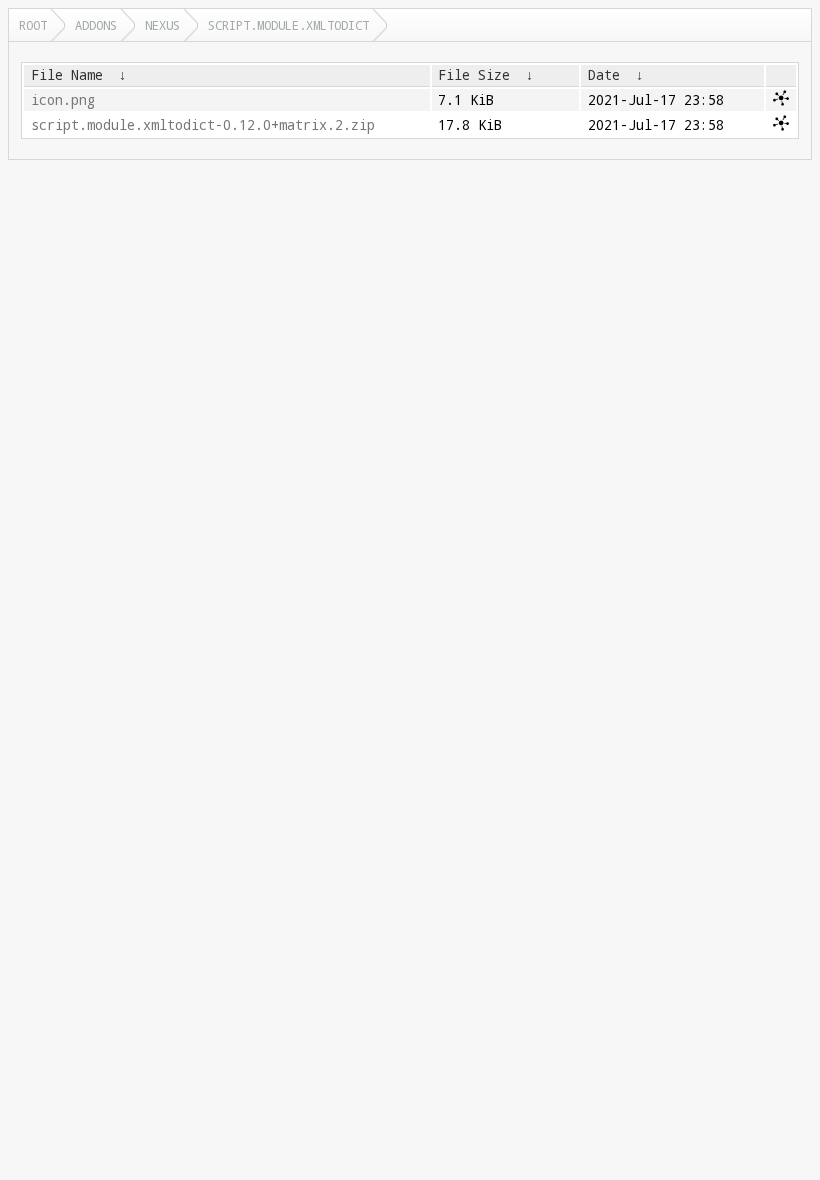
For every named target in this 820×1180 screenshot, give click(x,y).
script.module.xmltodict (288, 25)
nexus (162, 25)
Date (604, 75)
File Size (474, 75)
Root (33, 25)
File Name (67, 75)
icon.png (63, 100)
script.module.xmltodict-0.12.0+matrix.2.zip (203, 125)
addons (96, 25)
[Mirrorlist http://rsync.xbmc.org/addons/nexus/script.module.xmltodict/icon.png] (781, 101)
